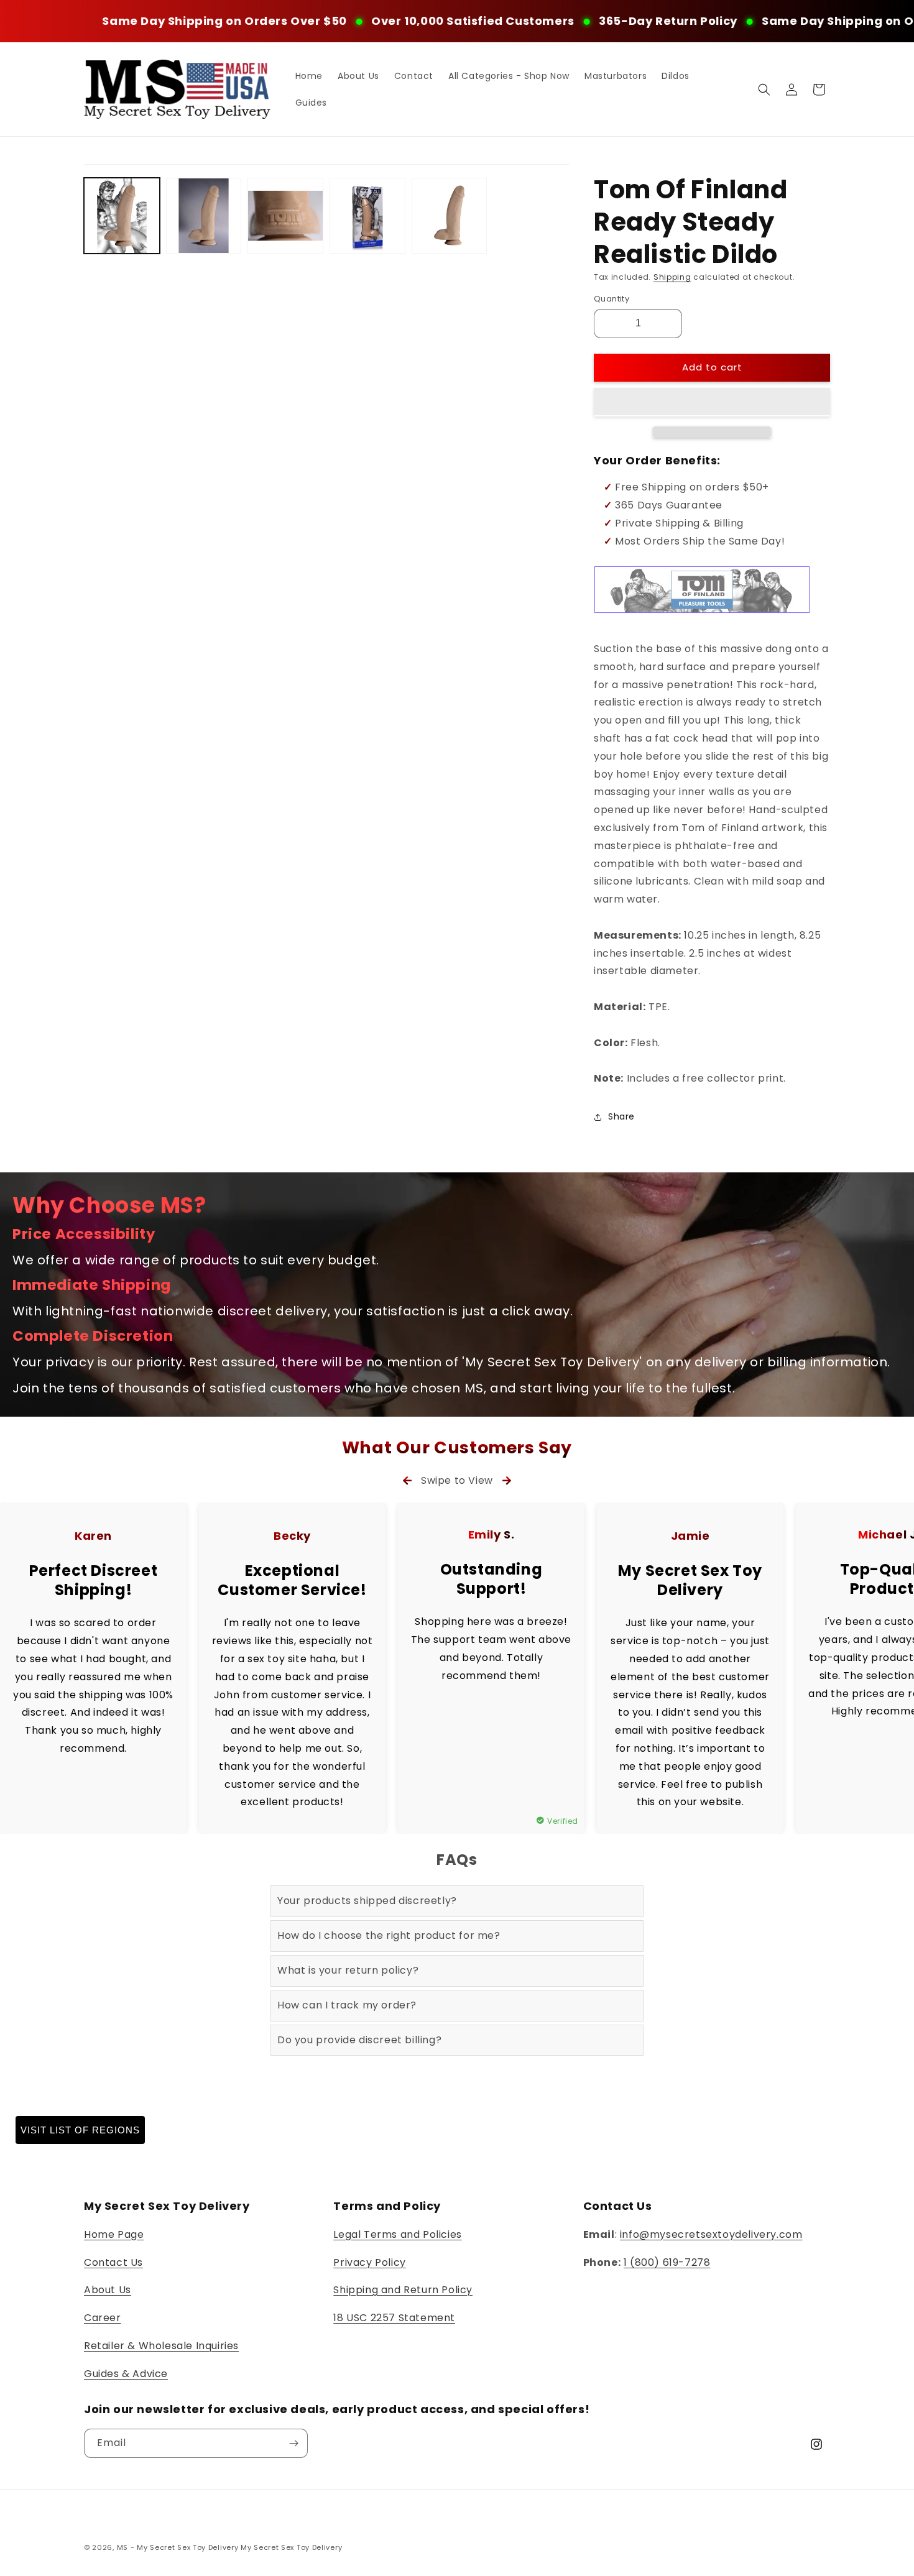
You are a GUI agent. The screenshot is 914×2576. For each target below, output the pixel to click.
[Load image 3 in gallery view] (285, 216)
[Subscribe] (293, 2443)
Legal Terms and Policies (397, 2234)
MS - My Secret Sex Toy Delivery (178, 2547)
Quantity (612, 299)
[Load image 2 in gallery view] (204, 216)
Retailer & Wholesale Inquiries (161, 2346)
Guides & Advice (126, 2374)
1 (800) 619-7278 (667, 2262)
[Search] (764, 90)
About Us (108, 2290)
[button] (712, 402)
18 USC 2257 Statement (394, 2318)
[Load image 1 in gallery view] (122, 216)
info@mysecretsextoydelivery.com (711, 2234)
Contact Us (113, 2262)
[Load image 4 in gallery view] (367, 216)
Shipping (672, 277)
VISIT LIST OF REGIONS (80, 2130)
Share (621, 1116)
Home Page (114, 2234)
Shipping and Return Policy (403, 2290)
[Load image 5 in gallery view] (450, 216)
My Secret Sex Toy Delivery (291, 2547)
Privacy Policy (369, 2262)
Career (103, 2318)
